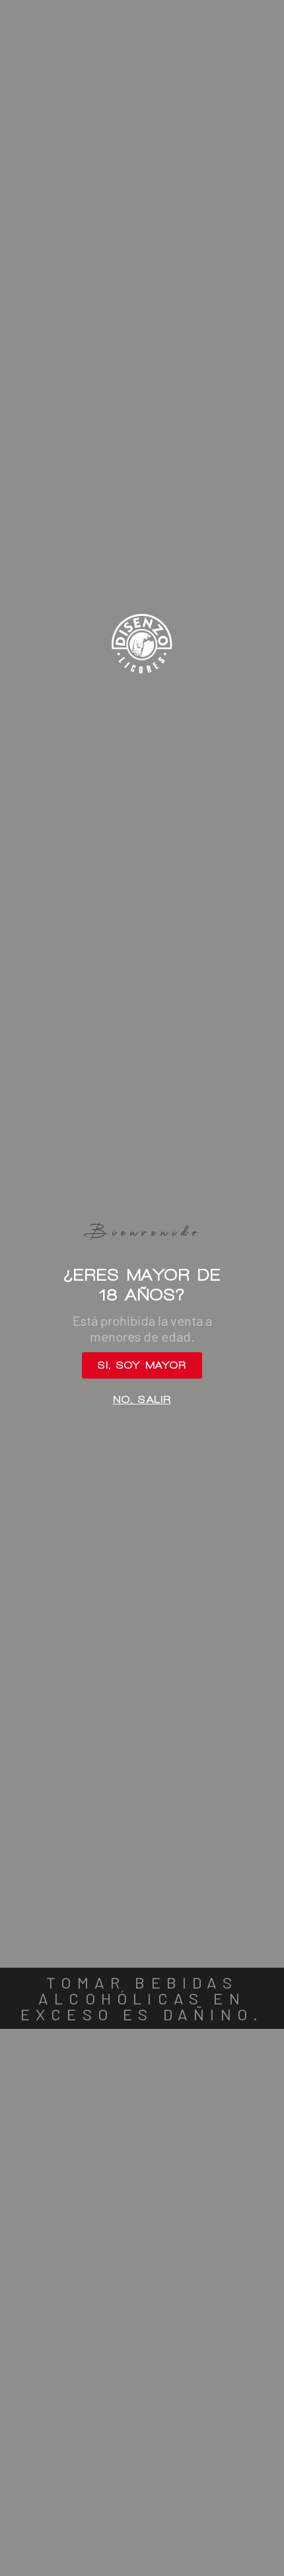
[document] (142, 1288)
